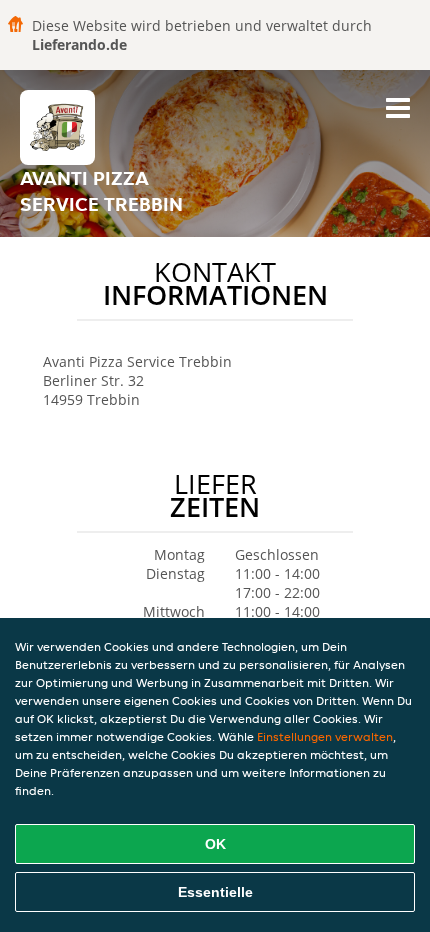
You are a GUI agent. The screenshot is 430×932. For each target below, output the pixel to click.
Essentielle (215, 892)
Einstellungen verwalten (325, 736)
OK (215, 844)
